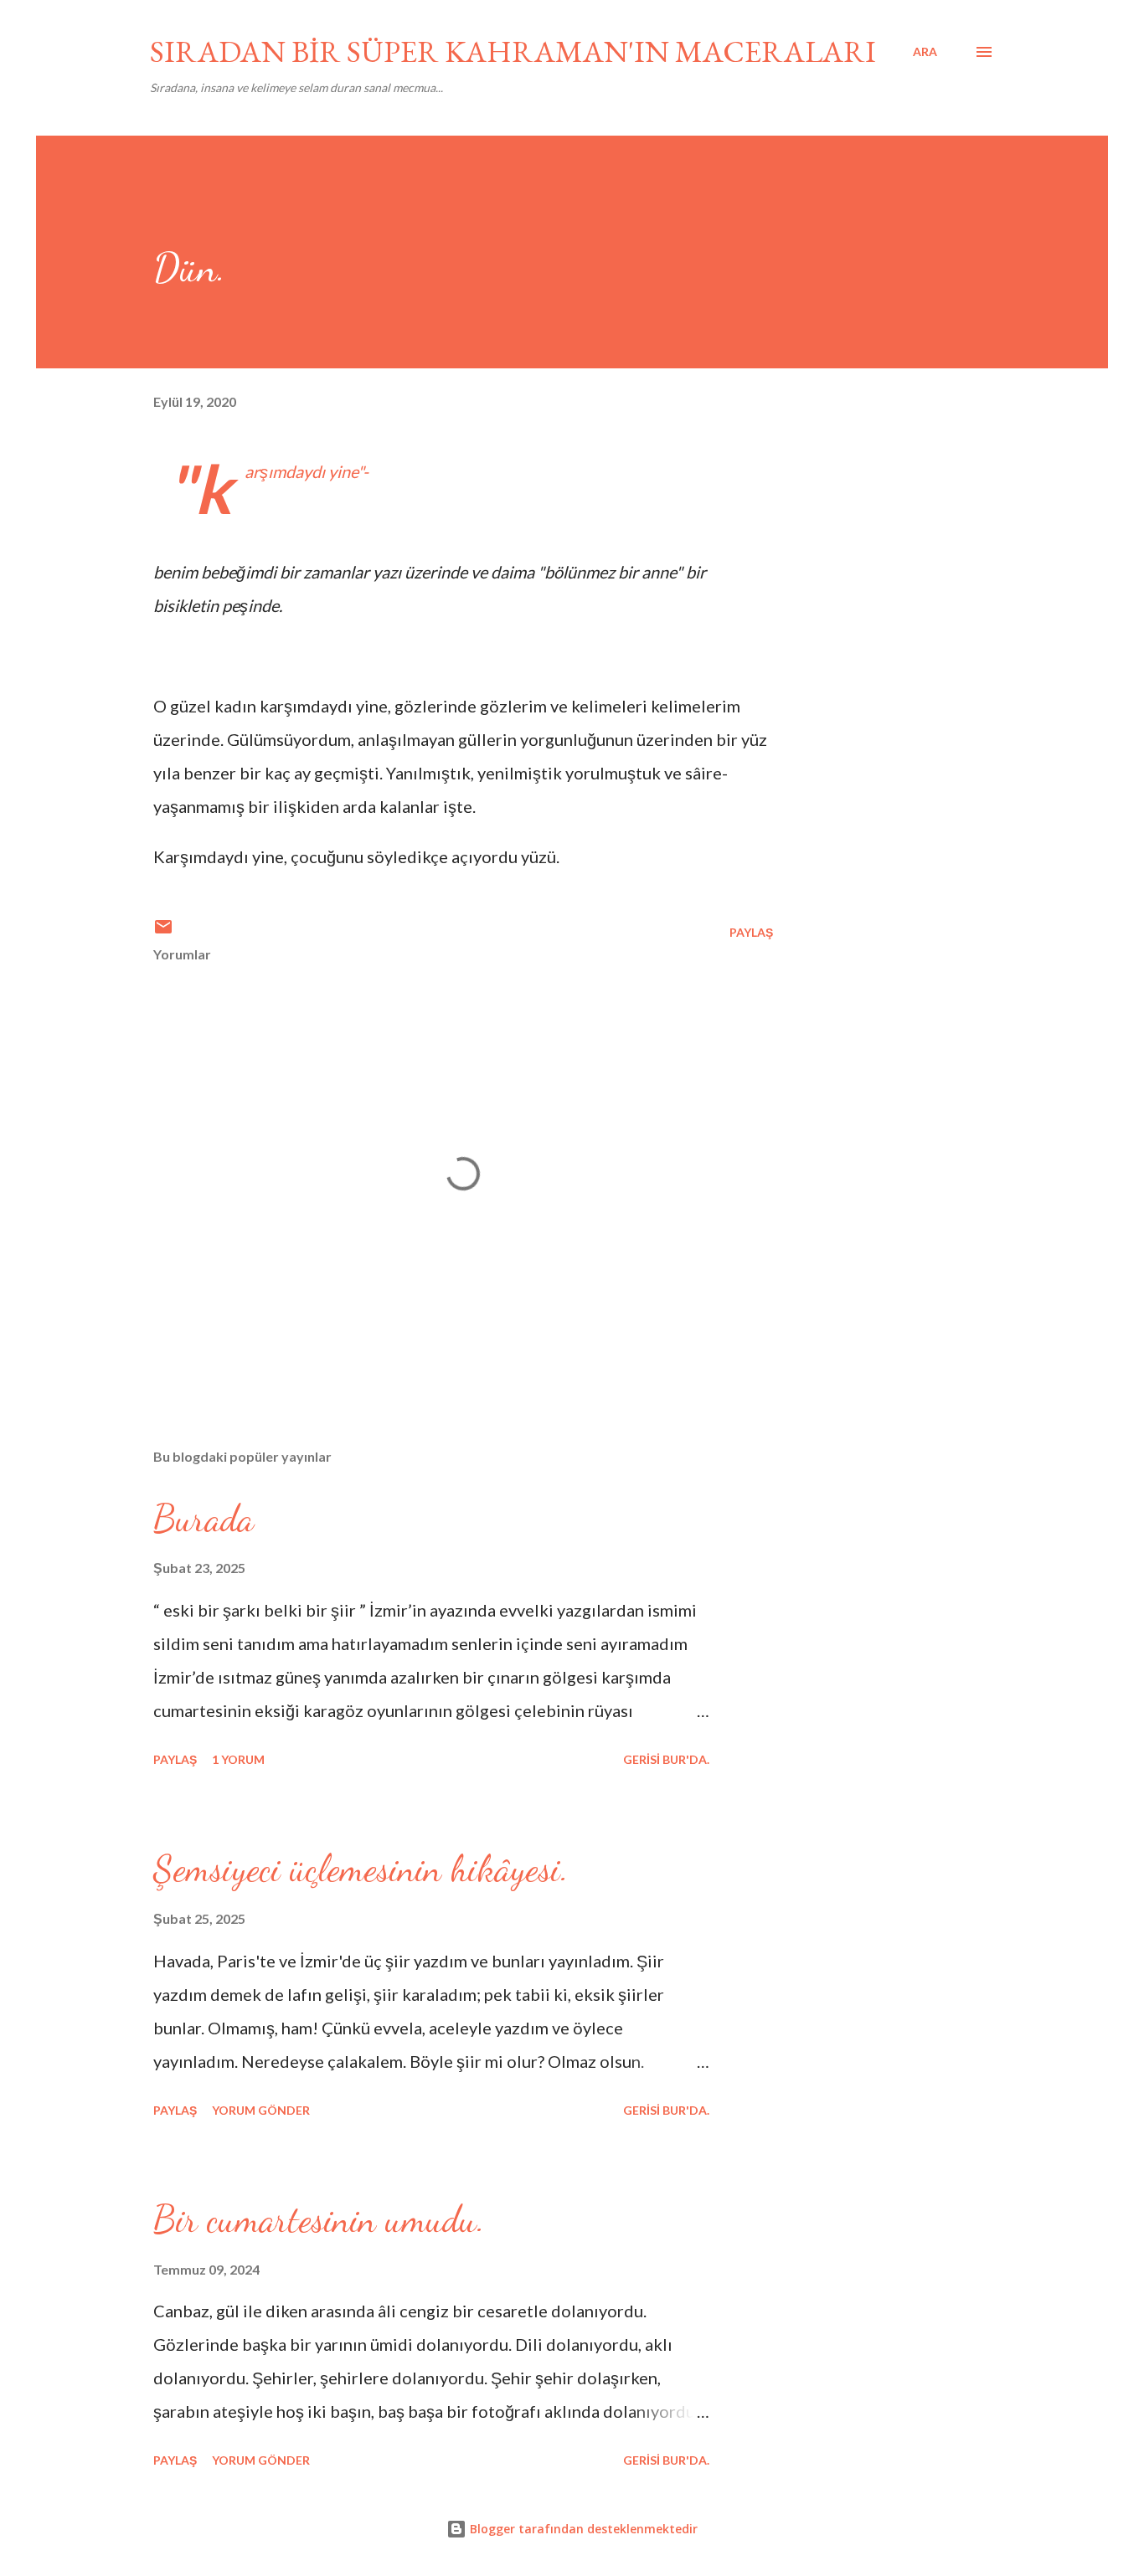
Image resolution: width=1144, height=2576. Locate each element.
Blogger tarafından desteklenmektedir (582, 2529)
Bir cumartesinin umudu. (319, 2219)
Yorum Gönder (261, 2110)
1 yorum (238, 1759)
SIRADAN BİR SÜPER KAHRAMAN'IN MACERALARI (513, 51)
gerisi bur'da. (666, 1759)
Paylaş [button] (751, 932)
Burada (204, 1519)
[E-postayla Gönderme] (163, 932)
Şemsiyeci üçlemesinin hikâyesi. (361, 1869)
